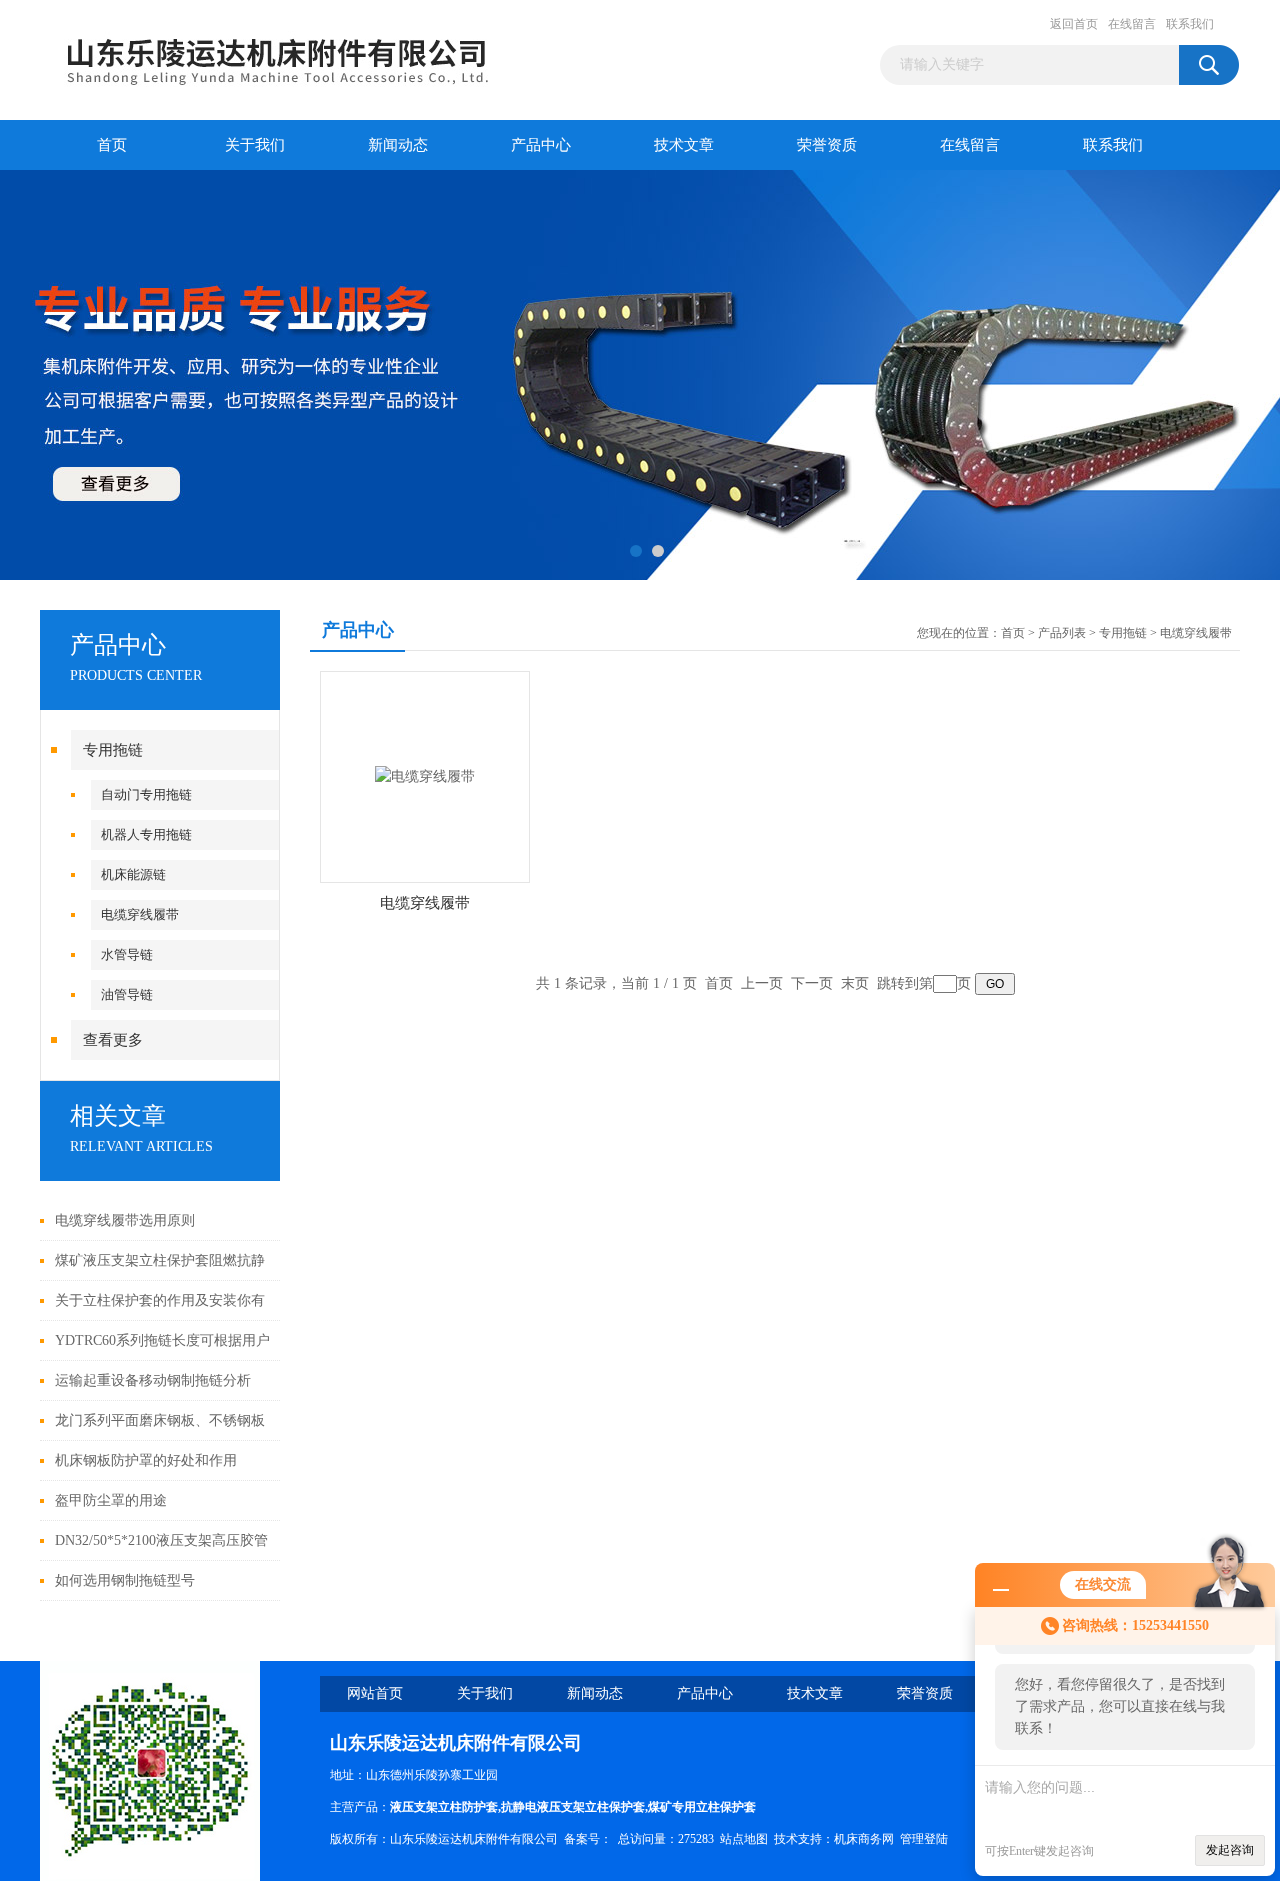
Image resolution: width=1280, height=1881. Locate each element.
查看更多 (113, 1040)
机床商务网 (864, 1839)
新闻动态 (398, 145)
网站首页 (375, 1693)
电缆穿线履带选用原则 (125, 1220)
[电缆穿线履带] (425, 775)
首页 (112, 145)
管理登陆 (924, 1839)
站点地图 (744, 1839)
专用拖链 (113, 750)
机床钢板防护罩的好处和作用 (146, 1460)
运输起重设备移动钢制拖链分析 (153, 1380)
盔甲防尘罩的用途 (111, 1500)
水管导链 (127, 954)
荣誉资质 (827, 145)
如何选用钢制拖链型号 (125, 1580)
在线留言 (1132, 24)
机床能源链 (133, 874)
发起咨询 (1230, 1850)
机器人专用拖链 (146, 834)
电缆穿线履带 (140, 914)
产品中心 (541, 145)
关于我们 (255, 145)
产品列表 (1062, 633)
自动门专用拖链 (146, 794)
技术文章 (684, 145)
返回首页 (1074, 24)
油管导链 (127, 994)
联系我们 (1190, 24)
